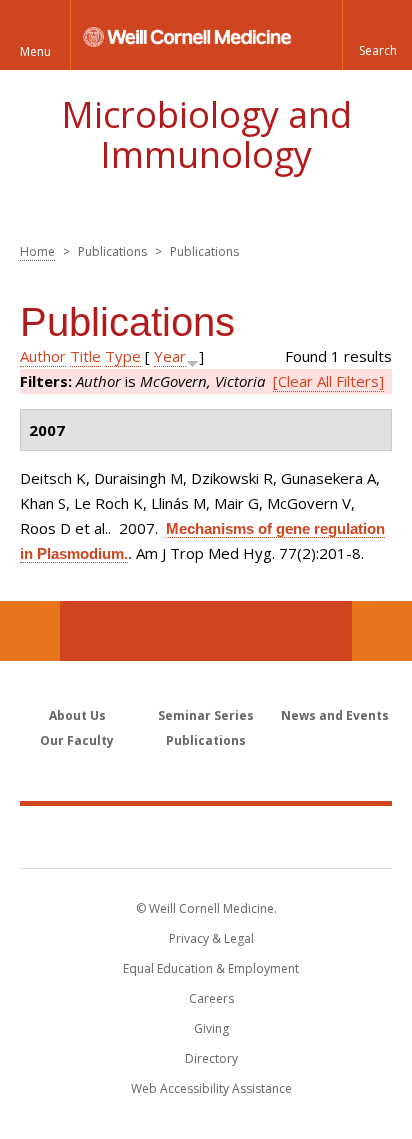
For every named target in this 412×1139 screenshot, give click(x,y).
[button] (377, 35)
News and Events (335, 715)
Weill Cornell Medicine (206, 836)
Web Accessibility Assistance (211, 1088)
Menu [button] (35, 51)
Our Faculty (77, 740)
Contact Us (382, 631)
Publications (206, 740)
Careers (211, 998)
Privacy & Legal (211, 938)
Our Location (30, 631)
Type (123, 356)
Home (37, 251)
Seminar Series (206, 715)
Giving (211, 1028)
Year (170, 356)
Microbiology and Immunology (206, 134)
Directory (211, 1058)
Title (85, 356)
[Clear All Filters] (328, 381)
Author (43, 356)
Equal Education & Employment (211, 968)
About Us (77, 715)
